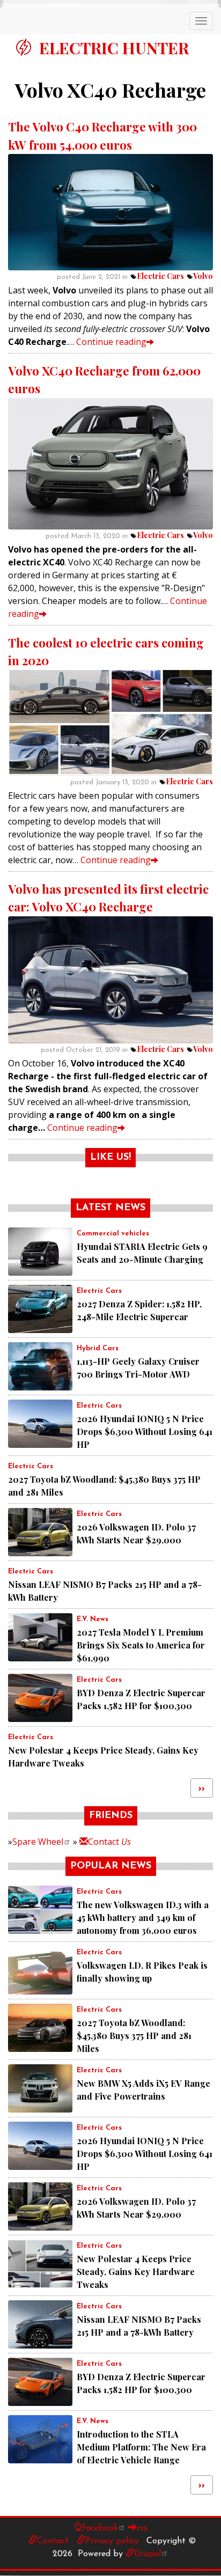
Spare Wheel (38, 1842)
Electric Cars (160, 276)
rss (142, 2528)
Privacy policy (112, 2541)
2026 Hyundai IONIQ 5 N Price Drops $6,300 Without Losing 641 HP (145, 1431)
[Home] (24, 47)
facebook (100, 2528)
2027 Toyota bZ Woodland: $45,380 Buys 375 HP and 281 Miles (134, 2036)
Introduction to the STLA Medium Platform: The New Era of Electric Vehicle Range (141, 2447)
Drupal (148, 2554)
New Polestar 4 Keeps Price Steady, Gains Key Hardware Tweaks (136, 2272)
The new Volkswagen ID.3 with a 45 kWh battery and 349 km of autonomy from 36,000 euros (143, 1918)
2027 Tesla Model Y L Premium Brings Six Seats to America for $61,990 (141, 1645)
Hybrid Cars (98, 1348)
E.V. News (93, 1619)
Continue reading (111, 342)
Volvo (203, 276)
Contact (109, 1842)
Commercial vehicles (113, 1234)
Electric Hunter (114, 48)
